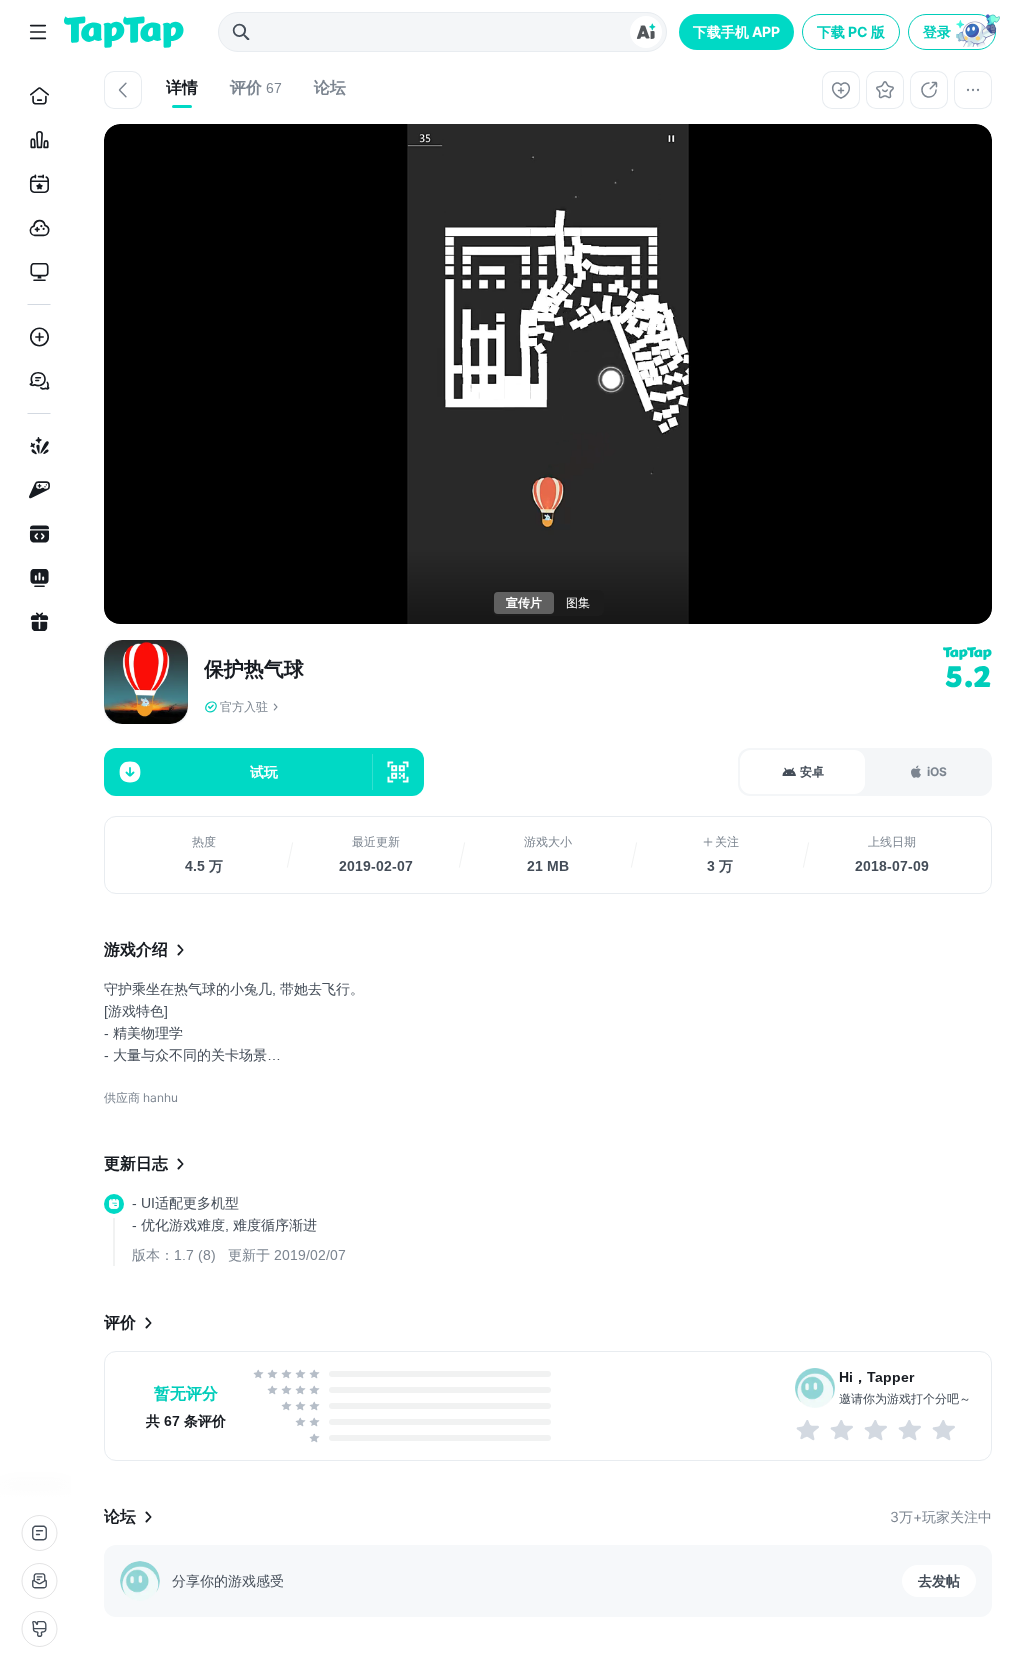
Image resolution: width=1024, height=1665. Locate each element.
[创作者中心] (35, 578)
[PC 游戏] (35, 272)
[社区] (35, 381)
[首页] (35, 96)
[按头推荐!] (945, 1430)
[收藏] (885, 90)
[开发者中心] (35, 534)
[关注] (841, 90)
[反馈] (39, 1581)
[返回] (123, 90)
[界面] (39, 1629)
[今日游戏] (35, 184)
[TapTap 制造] (35, 446)
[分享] (929, 90)
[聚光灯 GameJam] (35, 490)
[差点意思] (877, 1430)
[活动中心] (35, 622)
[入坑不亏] (911, 1430)
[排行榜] (35, 140)
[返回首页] (124, 32)
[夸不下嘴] (843, 1430)
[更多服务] (39, 1533)
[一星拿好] (809, 1430)
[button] (954, 32)
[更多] (973, 90)
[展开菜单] (38, 32)
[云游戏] (35, 228)
